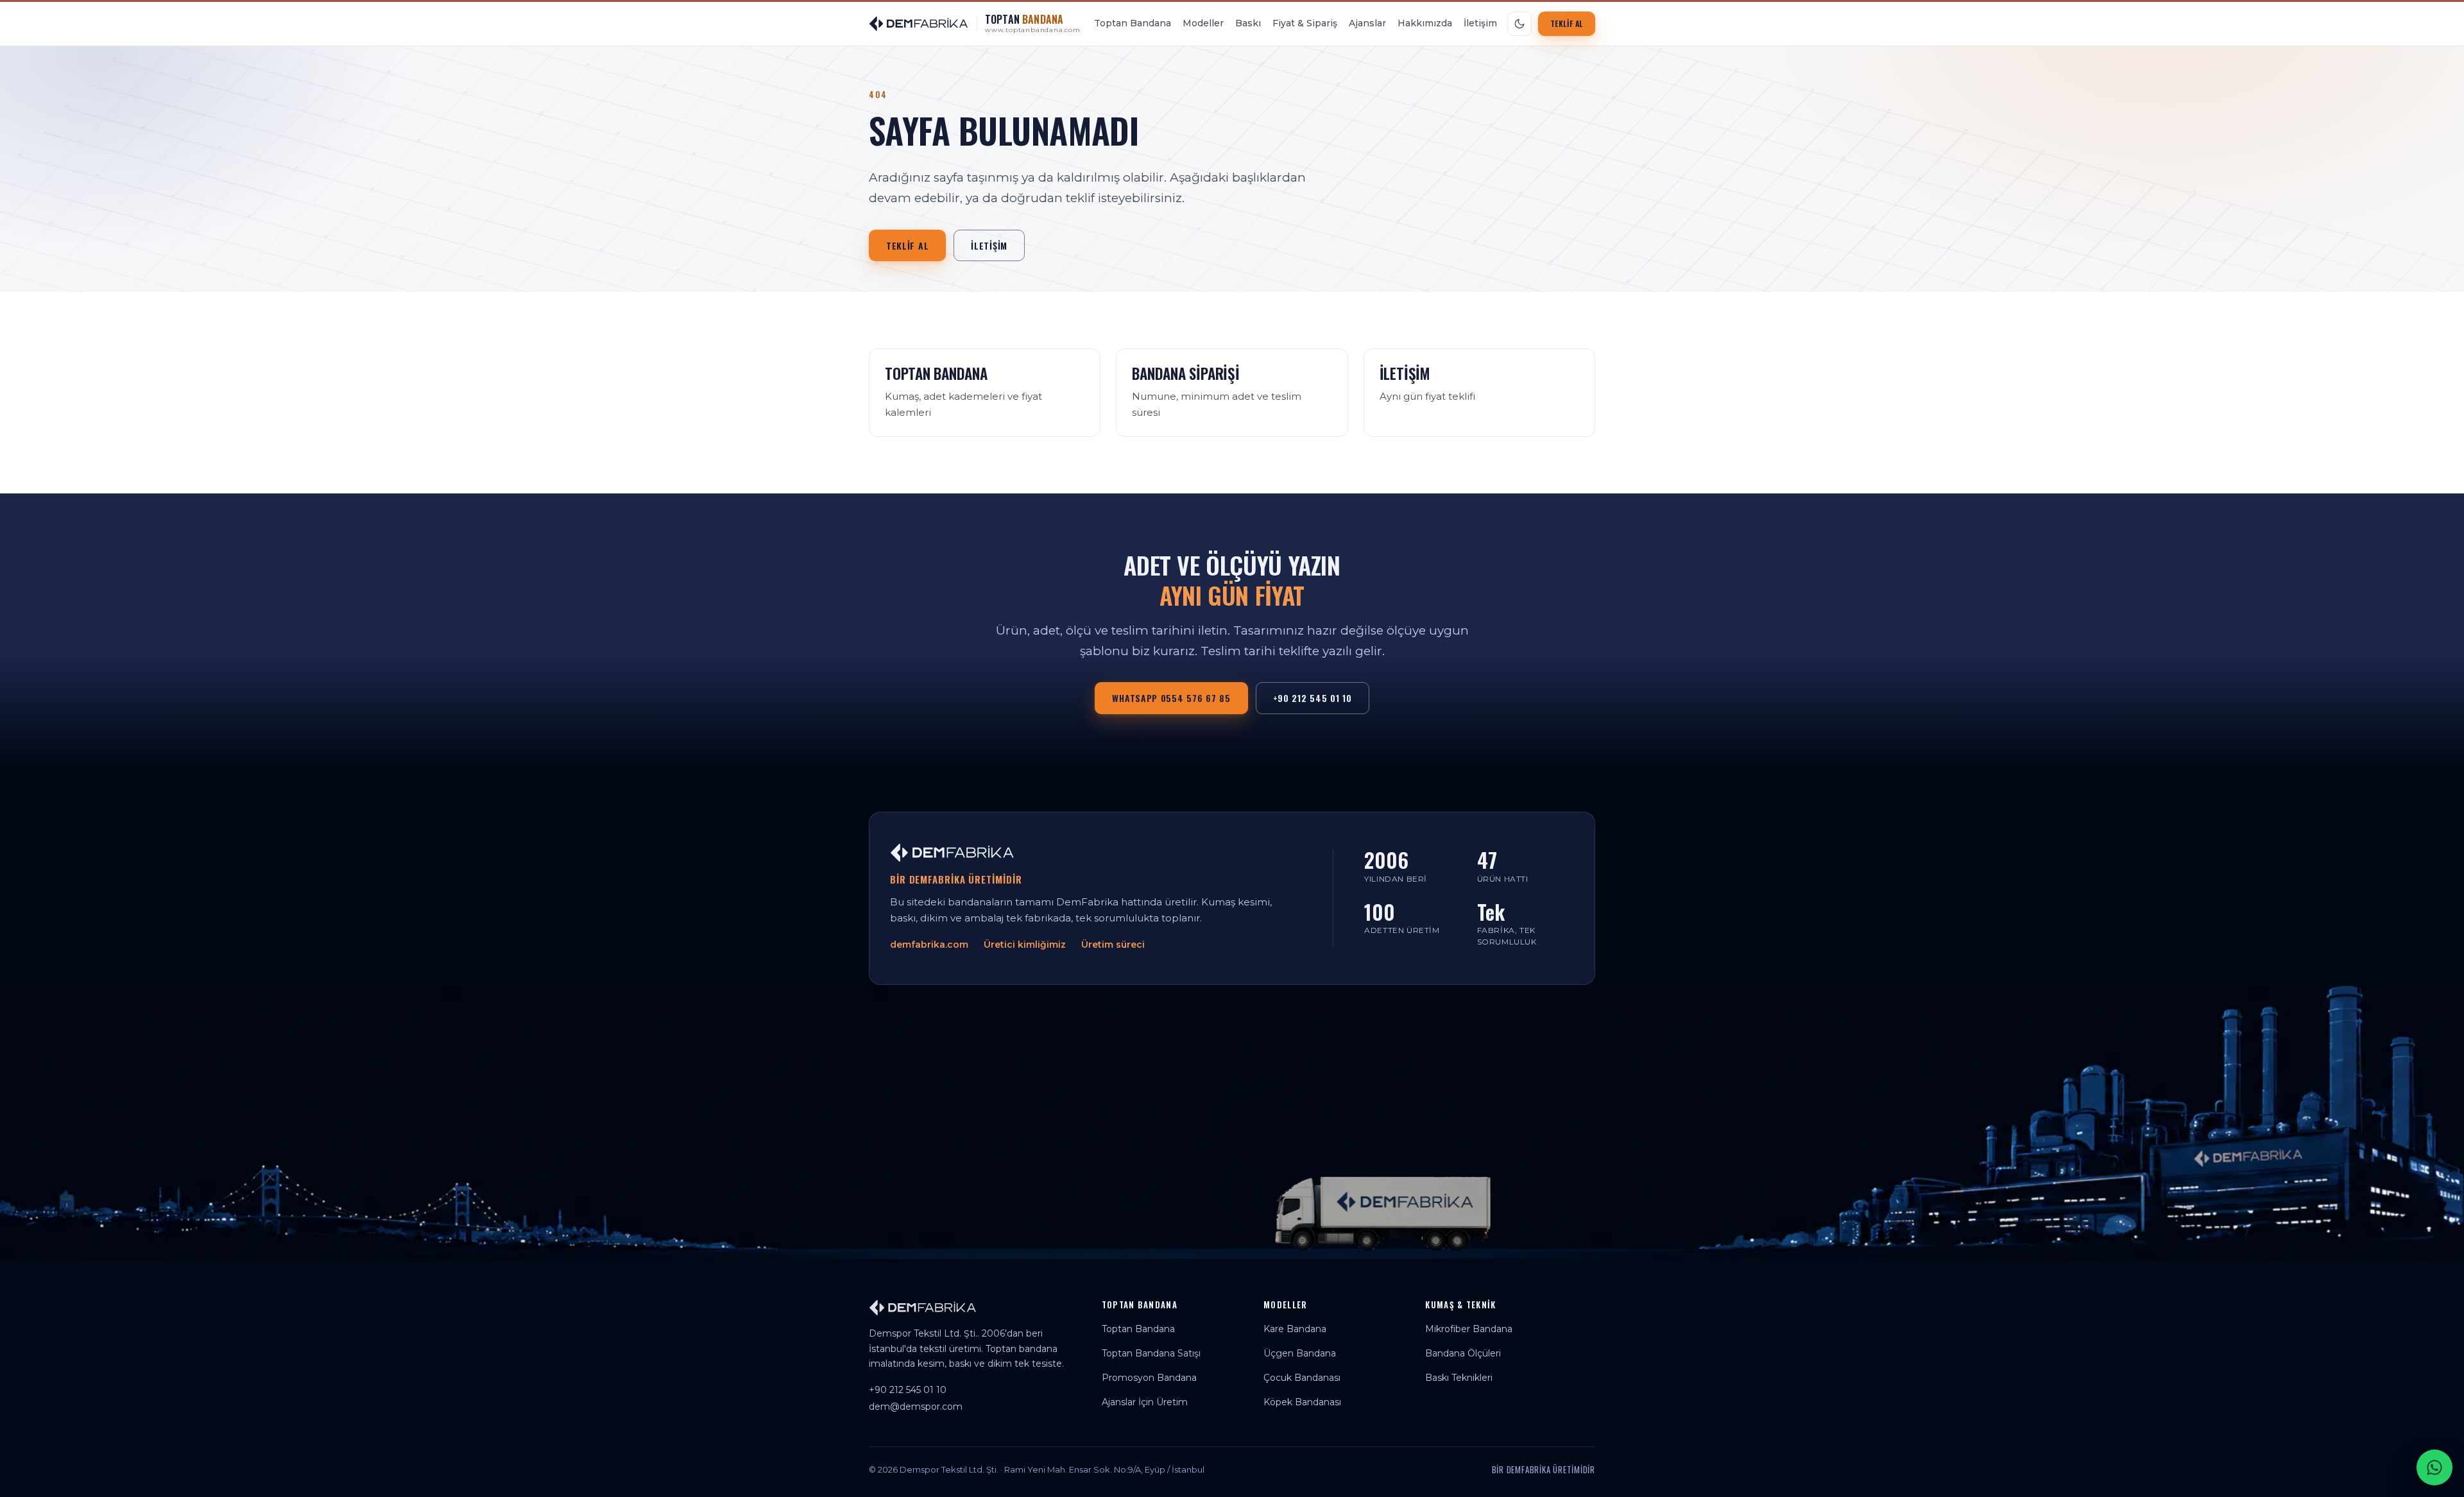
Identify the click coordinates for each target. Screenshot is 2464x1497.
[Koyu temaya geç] (1519, 24)
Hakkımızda (1425, 23)
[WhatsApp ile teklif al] (2434, 1467)
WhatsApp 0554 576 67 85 (1171, 698)
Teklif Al (1567, 23)
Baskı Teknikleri (1459, 1378)
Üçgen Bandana (1300, 1353)
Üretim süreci (1113, 945)
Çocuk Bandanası (1302, 1378)
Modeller (1203, 23)
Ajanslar (1367, 23)
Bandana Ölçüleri (1463, 1353)
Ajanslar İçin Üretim (1145, 1402)
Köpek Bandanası (1302, 1402)
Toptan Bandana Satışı (1151, 1353)
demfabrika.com (929, 945)
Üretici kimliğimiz (1025, 945)
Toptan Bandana (1133, 23)
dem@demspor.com (916, 1407)
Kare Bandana (1295, 1329)
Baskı (1248, 23)
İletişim (1480, 23)
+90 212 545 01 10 (1313, 698)
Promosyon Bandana (1149, 1378)
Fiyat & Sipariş (1305, 23)
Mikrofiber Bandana (1469, 1329)
